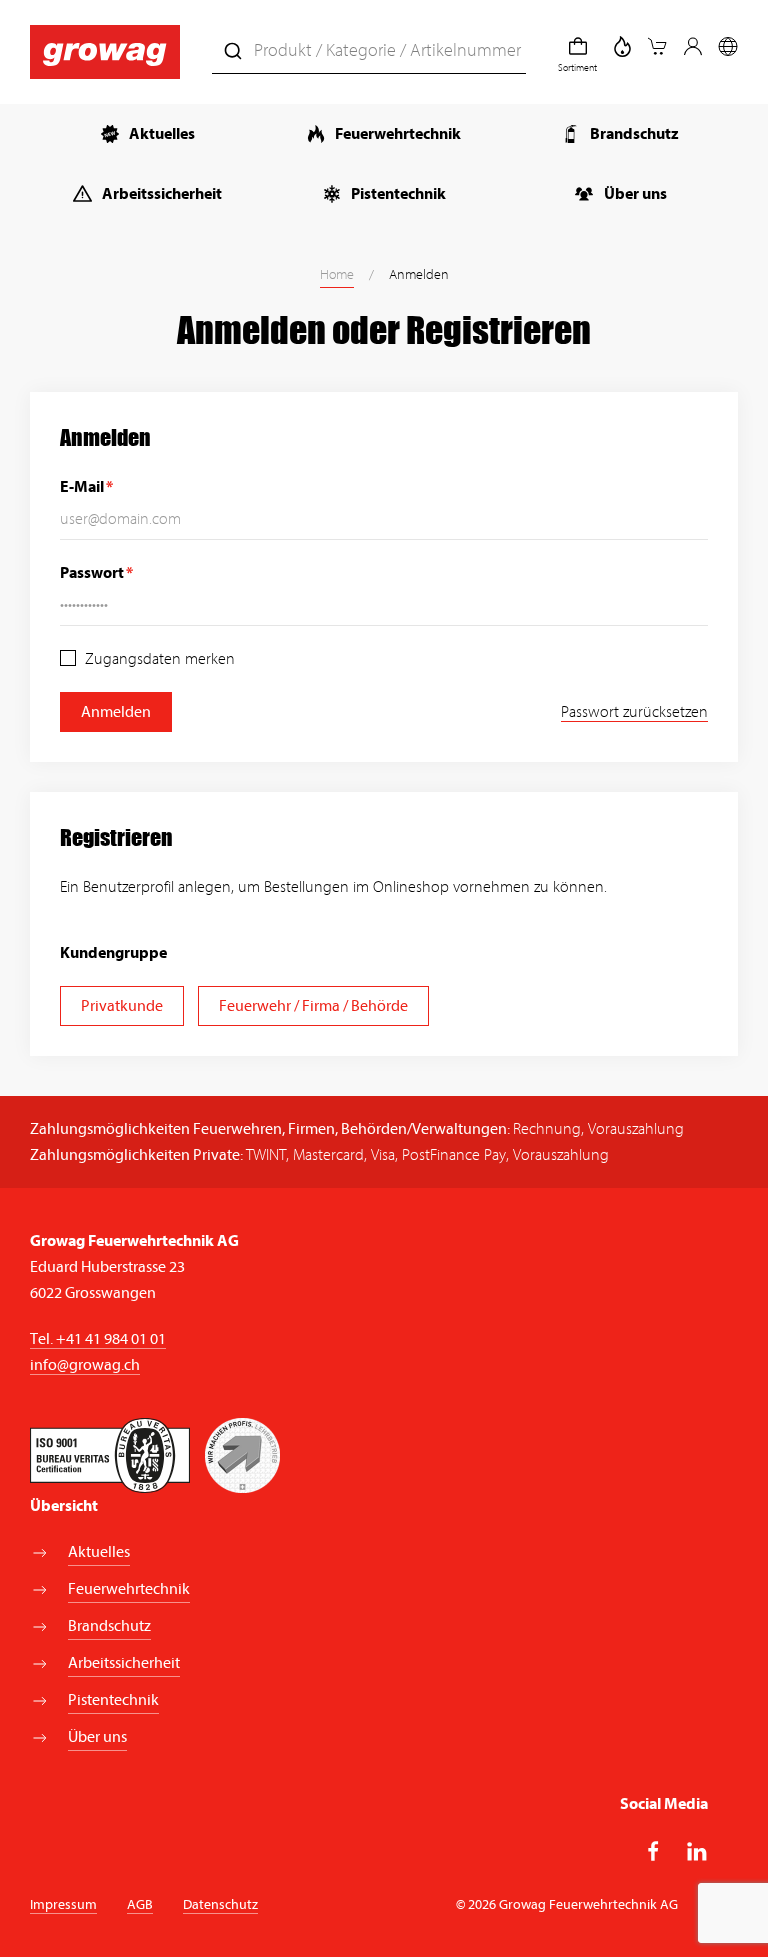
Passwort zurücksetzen (634, 712)
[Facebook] (653, 1851)
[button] (658, 46)
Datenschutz (220, 1904)
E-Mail (82, 487)
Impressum (63, 1904)
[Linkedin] (696, 1851)
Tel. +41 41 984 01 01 (98, 1339)
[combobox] (369, 52)
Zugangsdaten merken (158, 659)
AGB (140, 1904)
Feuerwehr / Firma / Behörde (313, 1006)
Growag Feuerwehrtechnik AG (134, 1241)
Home (337, 275)
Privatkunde (122, 1006)
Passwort (92, 573)
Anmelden (116, 712)
